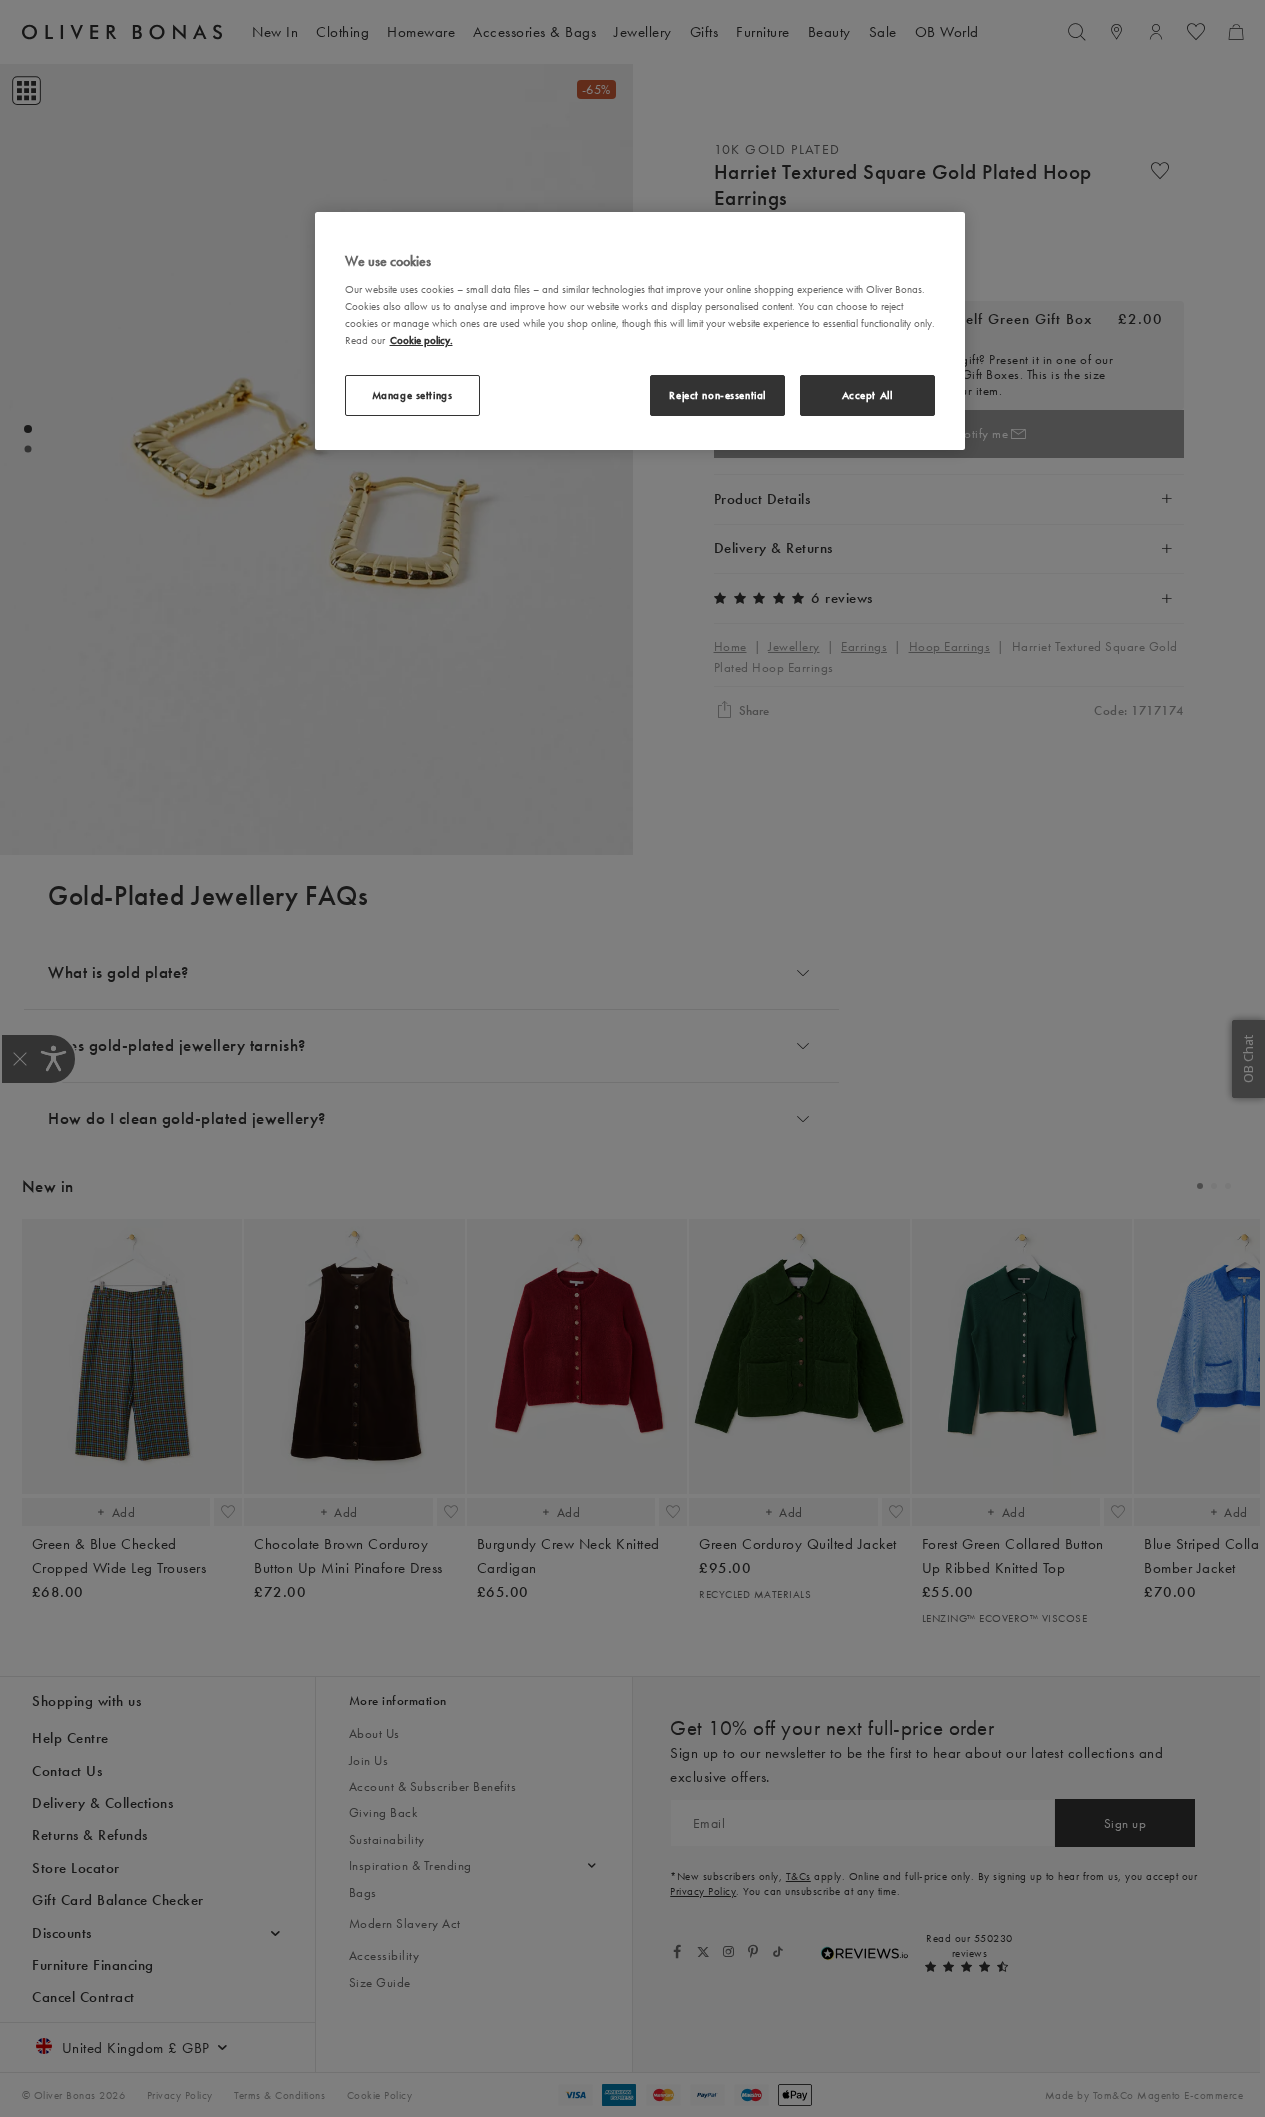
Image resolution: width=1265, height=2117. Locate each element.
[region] (640, 331)
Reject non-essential (717, 395)
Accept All (867, 395)
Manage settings (412, 395)
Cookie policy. (421, 340)
